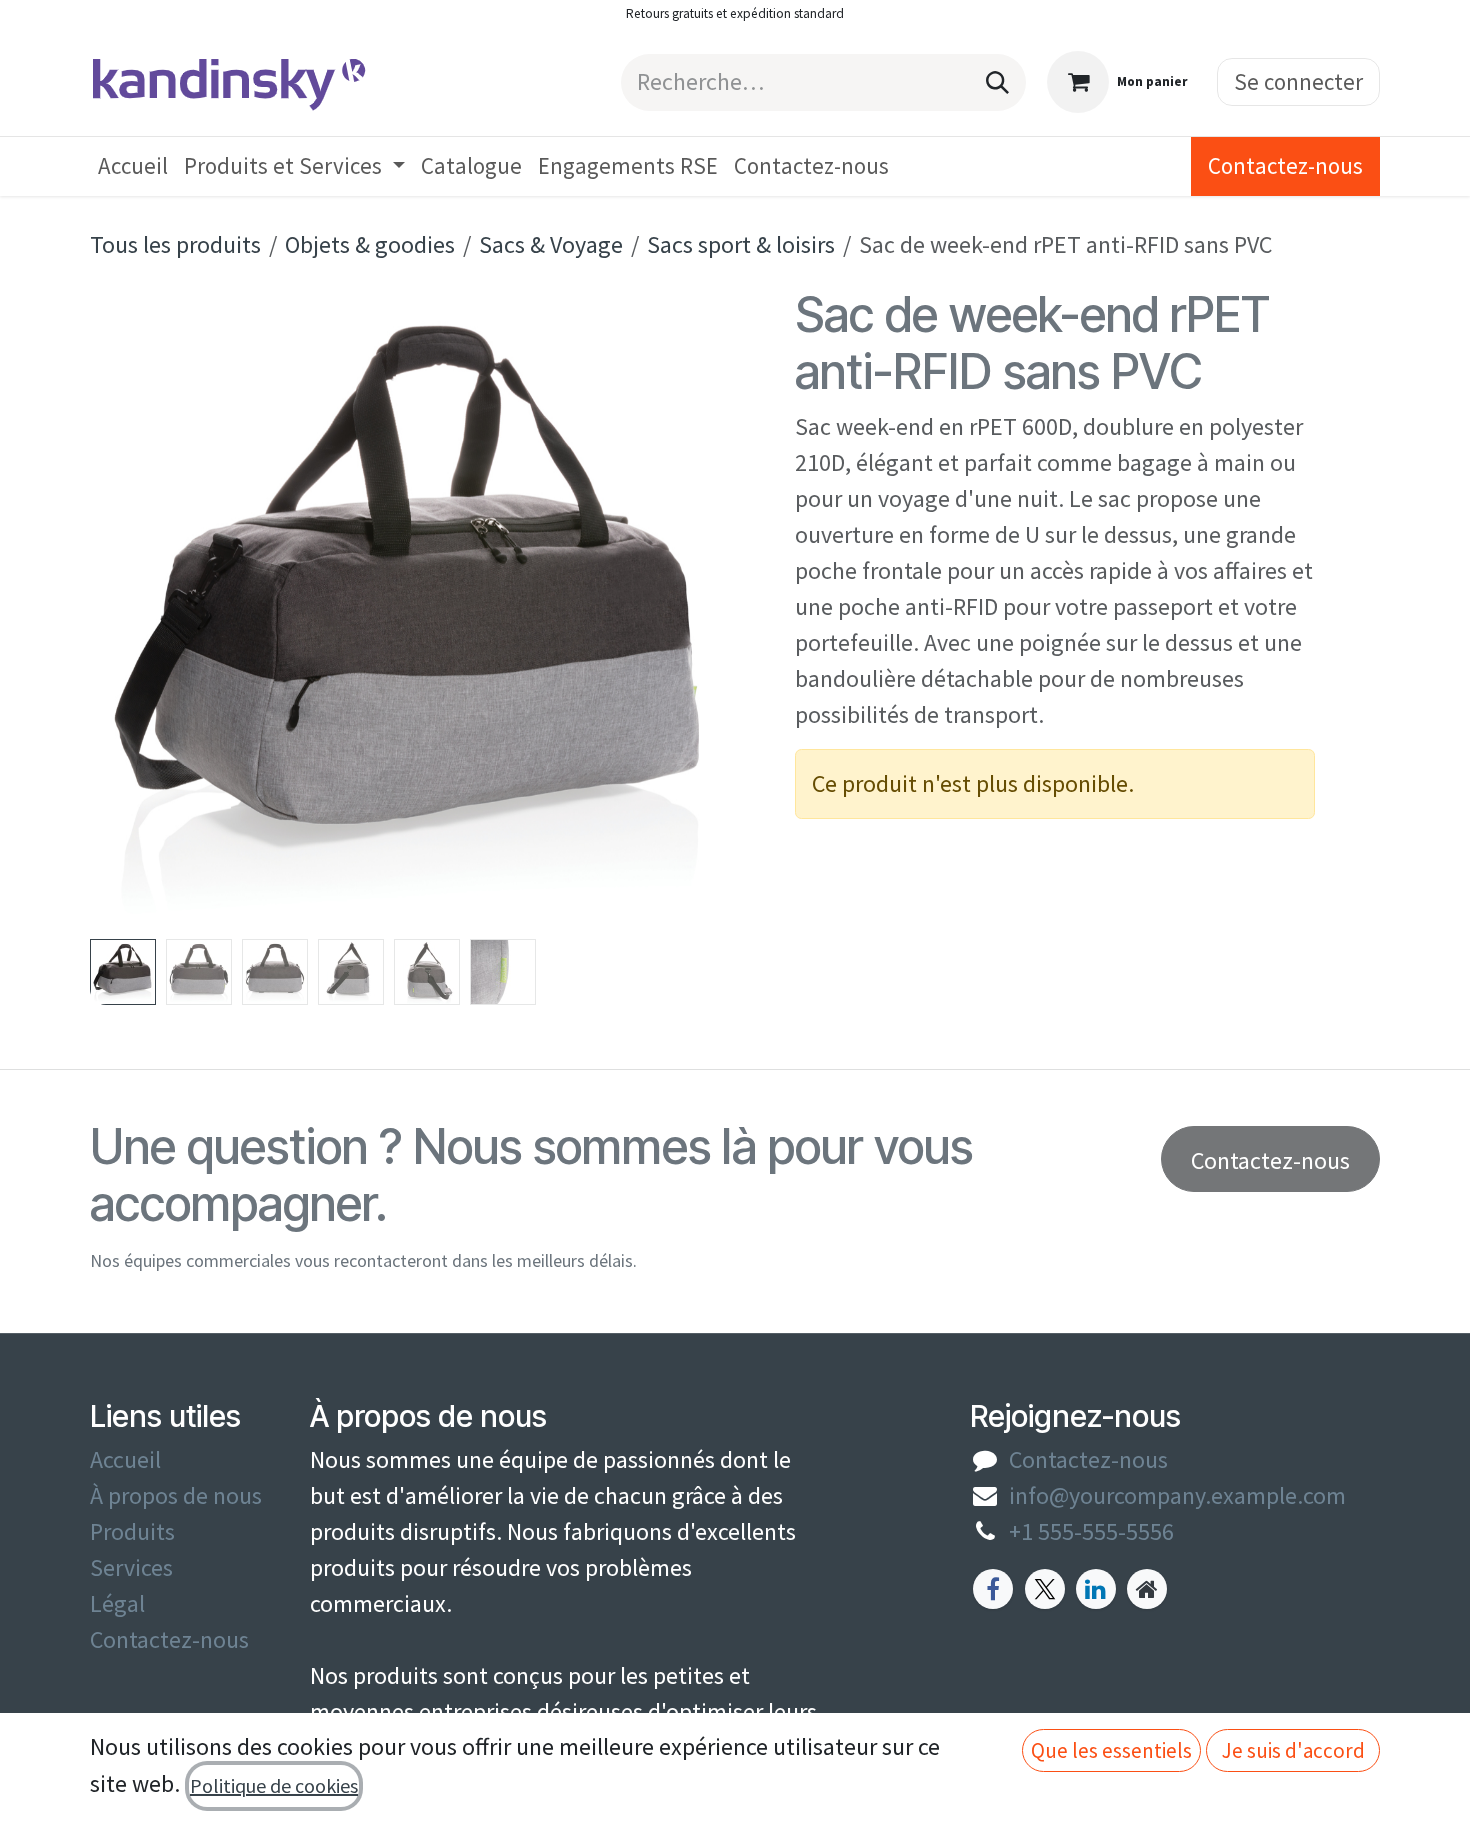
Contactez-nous (1285, 165)
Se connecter (1298, 81)
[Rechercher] (997, 82)
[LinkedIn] (1096, 1589)
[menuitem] (133, 166)
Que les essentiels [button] (1111, 1750)
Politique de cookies (274, 1785)
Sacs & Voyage (551, 244)
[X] (1045, 1589)
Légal (117, 1603)
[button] (122, 608)
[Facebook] (993, 1589)
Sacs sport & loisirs (741, 244)
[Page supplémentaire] (1147, 1589)
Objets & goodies (370, 244)
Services (131, 1567)
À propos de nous (176, 1495)
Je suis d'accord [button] (1293, 1750)
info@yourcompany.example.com (1177, 1495)
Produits (132, 1531)
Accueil (125, 1459)
